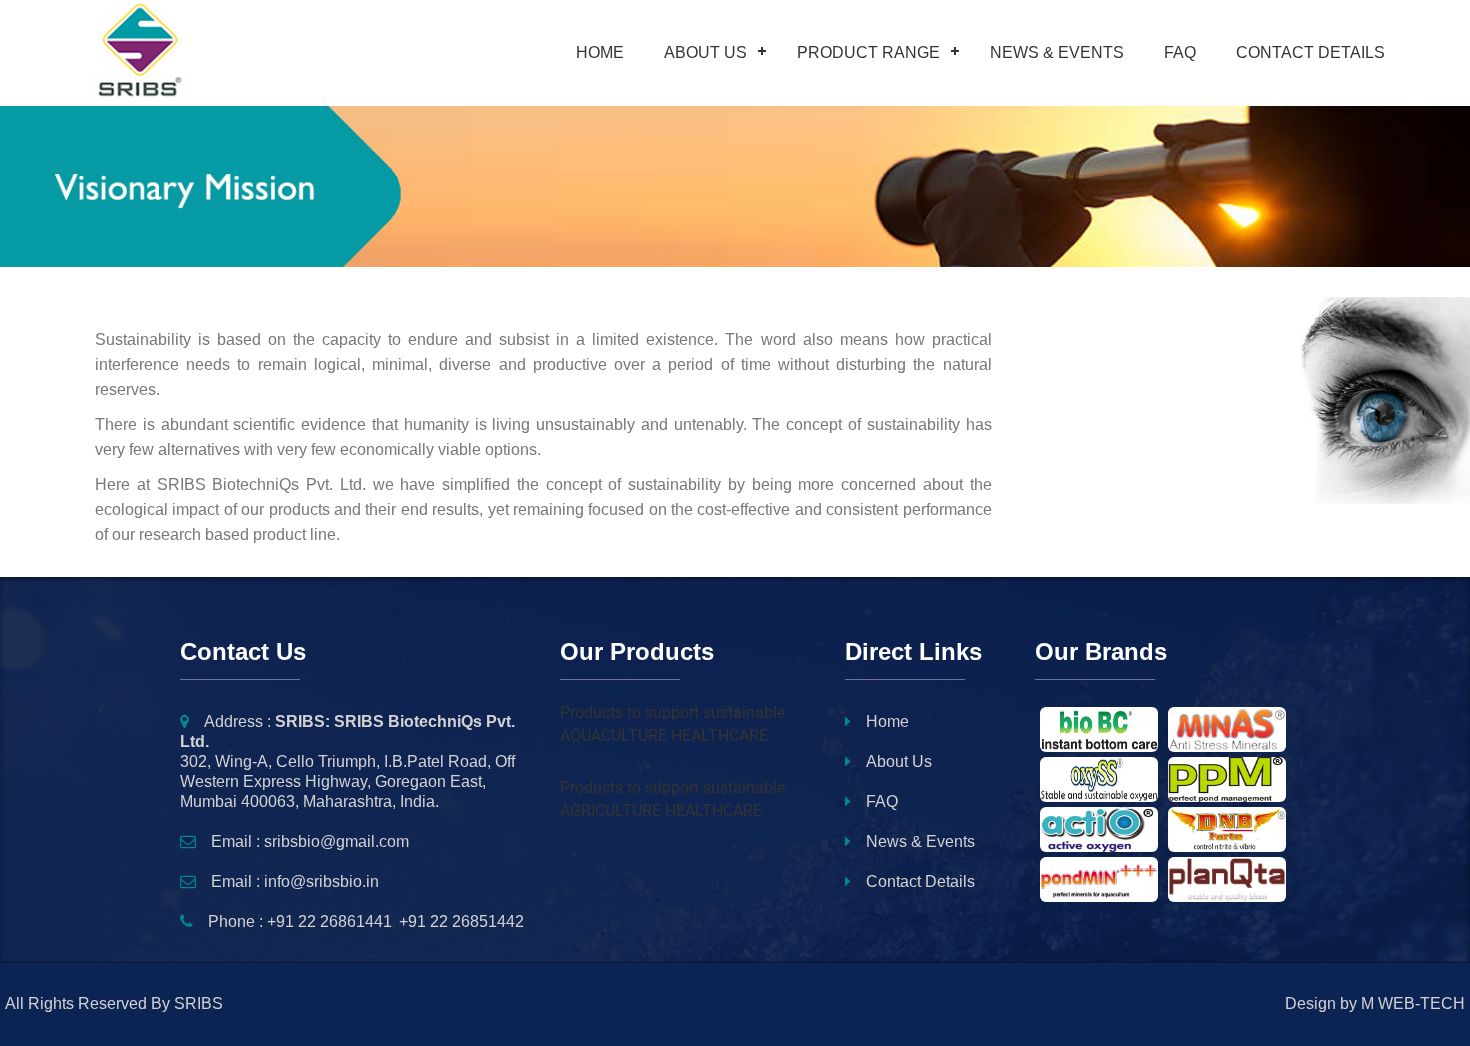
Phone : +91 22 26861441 (300, 921)
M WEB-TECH (1413, 1003)
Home (600, 52)
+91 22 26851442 (461, 921)
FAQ (1180, 52)
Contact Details (1310, 52)
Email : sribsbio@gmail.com (310, 841)
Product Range (868, 52)
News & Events (1057, 52)
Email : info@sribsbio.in (295, 881)
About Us (705, 52)
